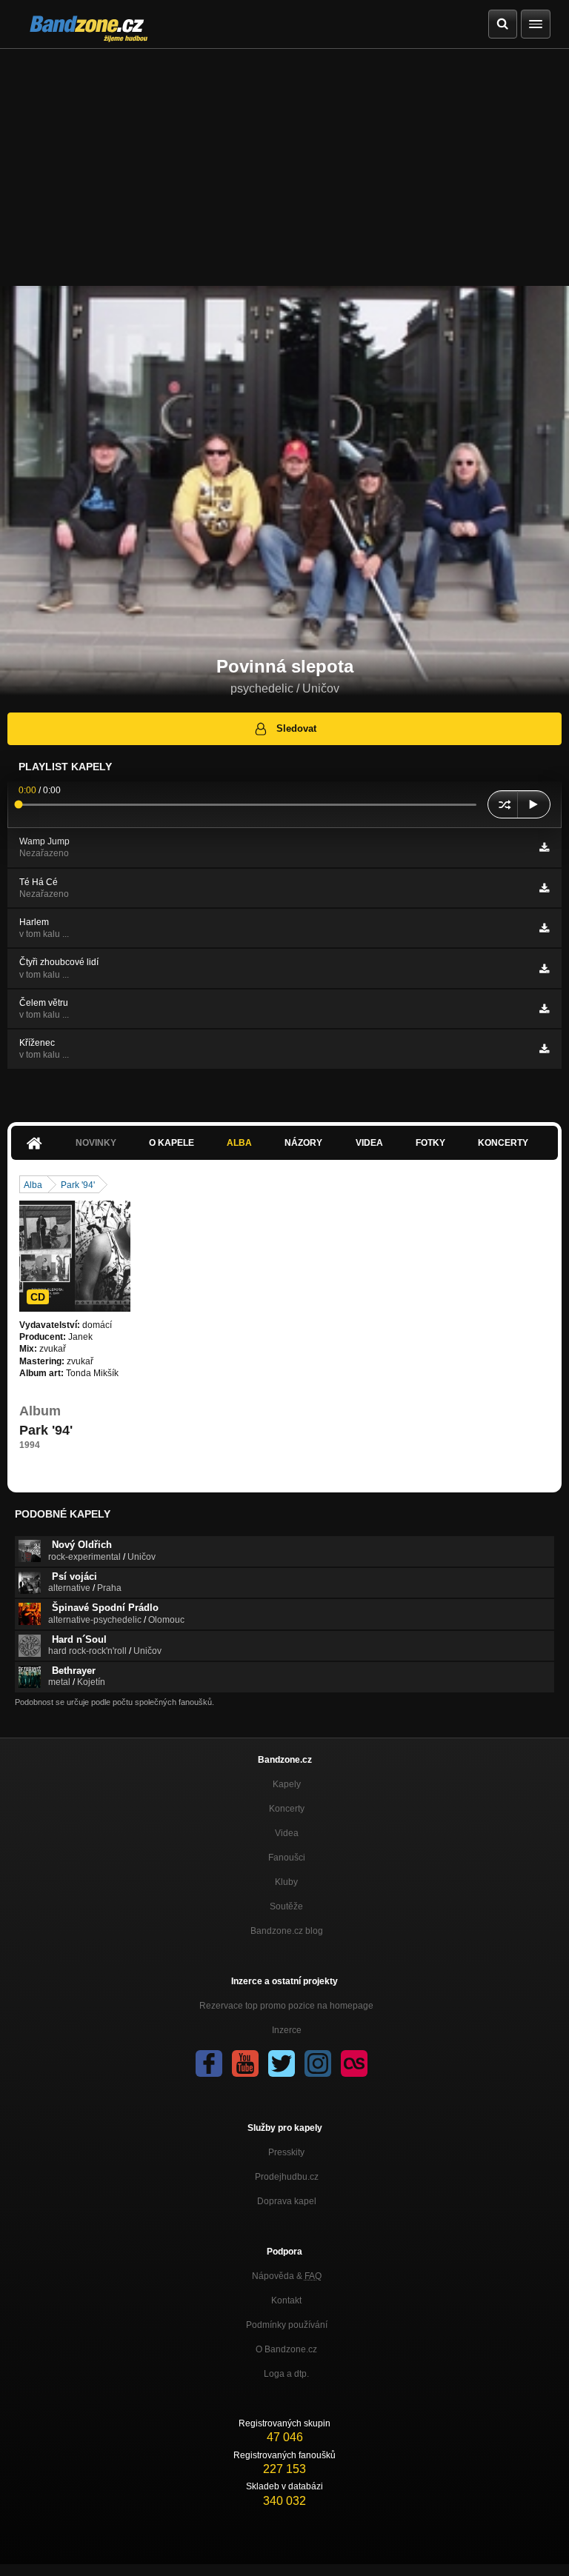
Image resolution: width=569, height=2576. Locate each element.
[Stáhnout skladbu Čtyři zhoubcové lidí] (544, 969)
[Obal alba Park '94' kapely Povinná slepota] (75, 1256)
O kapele (172, 1143)
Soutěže (286, 1906)
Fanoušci (287, 1858)
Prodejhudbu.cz (287, 2177)
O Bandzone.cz (286, 2349)
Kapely (287, 1784)
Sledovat (296, 728)
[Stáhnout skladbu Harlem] (544, 928)
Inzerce (287, 2030)
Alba (239, 1143)
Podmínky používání (287, 2325)
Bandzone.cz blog (287, 1931)
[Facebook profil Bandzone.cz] (209, 2063)
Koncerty (503, 1143)
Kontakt (286, 2300)
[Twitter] (282, 2063)
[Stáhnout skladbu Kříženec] (544, 1049)
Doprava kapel (287, 2201)
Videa (369, 1143)
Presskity (286, 2152)
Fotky (430, 1143)
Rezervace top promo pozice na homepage (286, 2006)
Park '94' (78, 1185)
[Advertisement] (284, 160)
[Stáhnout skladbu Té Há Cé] (544, 888)
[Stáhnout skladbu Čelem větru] (544, 1009)
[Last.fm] (354, 2063)
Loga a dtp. (286, 2374)
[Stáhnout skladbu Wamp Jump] (544, 847)
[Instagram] (318, 2063)
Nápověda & (287, 2276)
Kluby (286, 1882)
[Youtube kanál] (245, 2063)
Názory (303, 1143)
